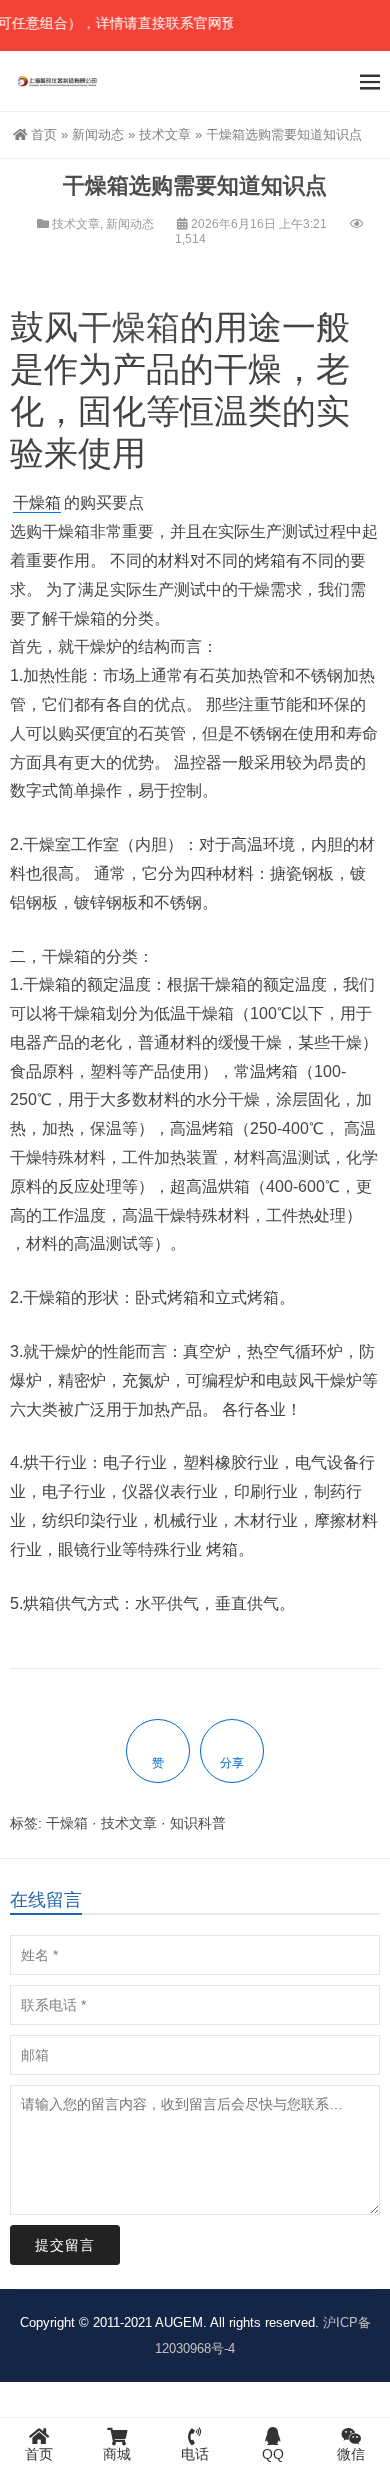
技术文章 (165, 134)
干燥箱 (129, 327)
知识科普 (198, 1823)
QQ (273, 2454)
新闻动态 (98, 134)
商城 (117, 2454)
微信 (351, 2454)
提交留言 (65, 2245)
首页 (44, 134)
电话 (195, 2454)
